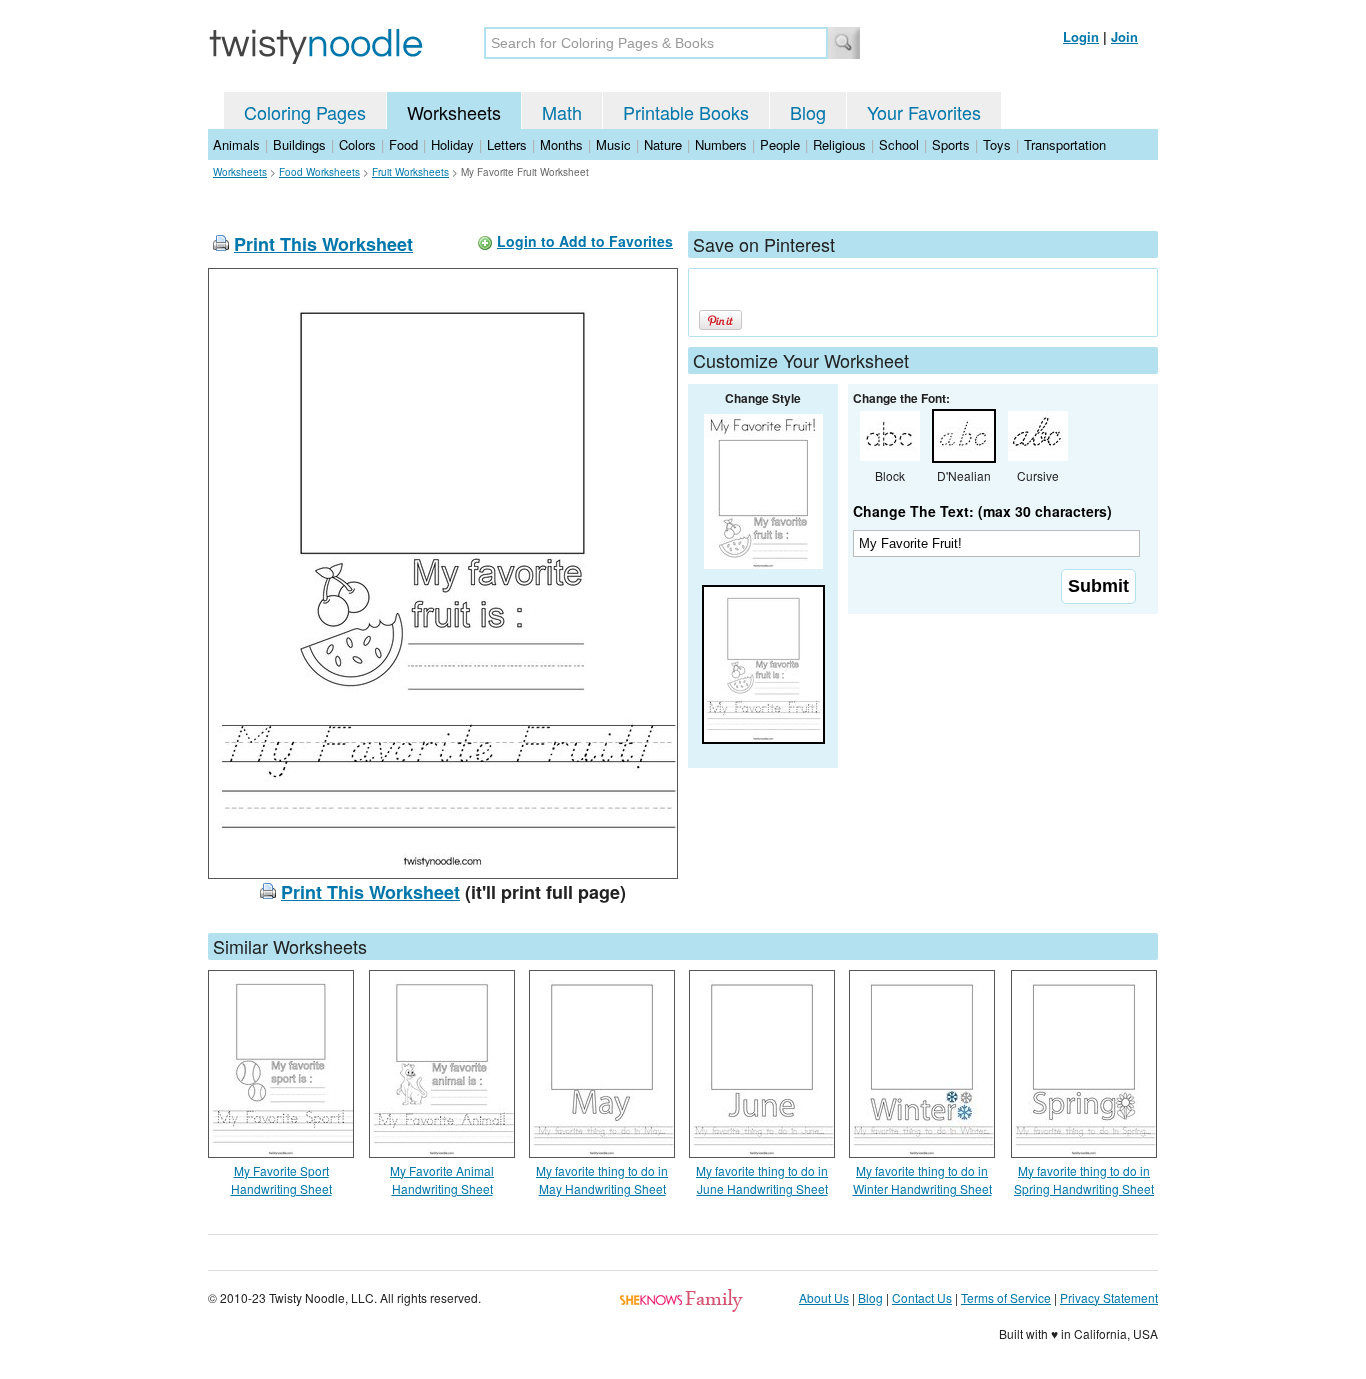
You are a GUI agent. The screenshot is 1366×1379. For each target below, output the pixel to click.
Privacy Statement (1109, 1297)
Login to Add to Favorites (585, 241)
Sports (951, 144)
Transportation (1065, 144)
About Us (824, 1297)
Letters (507, 144)
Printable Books (686, 112)
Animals (236, 144)
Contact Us (922, 1297)
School (899, 144)
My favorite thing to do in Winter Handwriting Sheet (922, 1179)
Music (613, 144)
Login (1081, 36)
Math (562, 112)
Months (561, 144)
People (780, 144)
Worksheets (454, 112)
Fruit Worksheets (410, 172)
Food (403, 144)
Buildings (299, 144)
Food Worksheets (319, 172)
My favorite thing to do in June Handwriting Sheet (762, 1179)
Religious (839, 144)
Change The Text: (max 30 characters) (982, 511)
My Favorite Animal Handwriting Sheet (442, 1179)
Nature (663, 144)
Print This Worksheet (323, 244)
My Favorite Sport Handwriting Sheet (281, 1179)
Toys (997, 144)
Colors (357, 144)
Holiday (452, 144)
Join (1124, 36)
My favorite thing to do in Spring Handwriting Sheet (1084, 1179)
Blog (808, 112)
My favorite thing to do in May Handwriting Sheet (602, 1179)
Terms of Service (1006, 1297)
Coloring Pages (305, 112)
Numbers (721, 144)
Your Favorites (924, 112)
